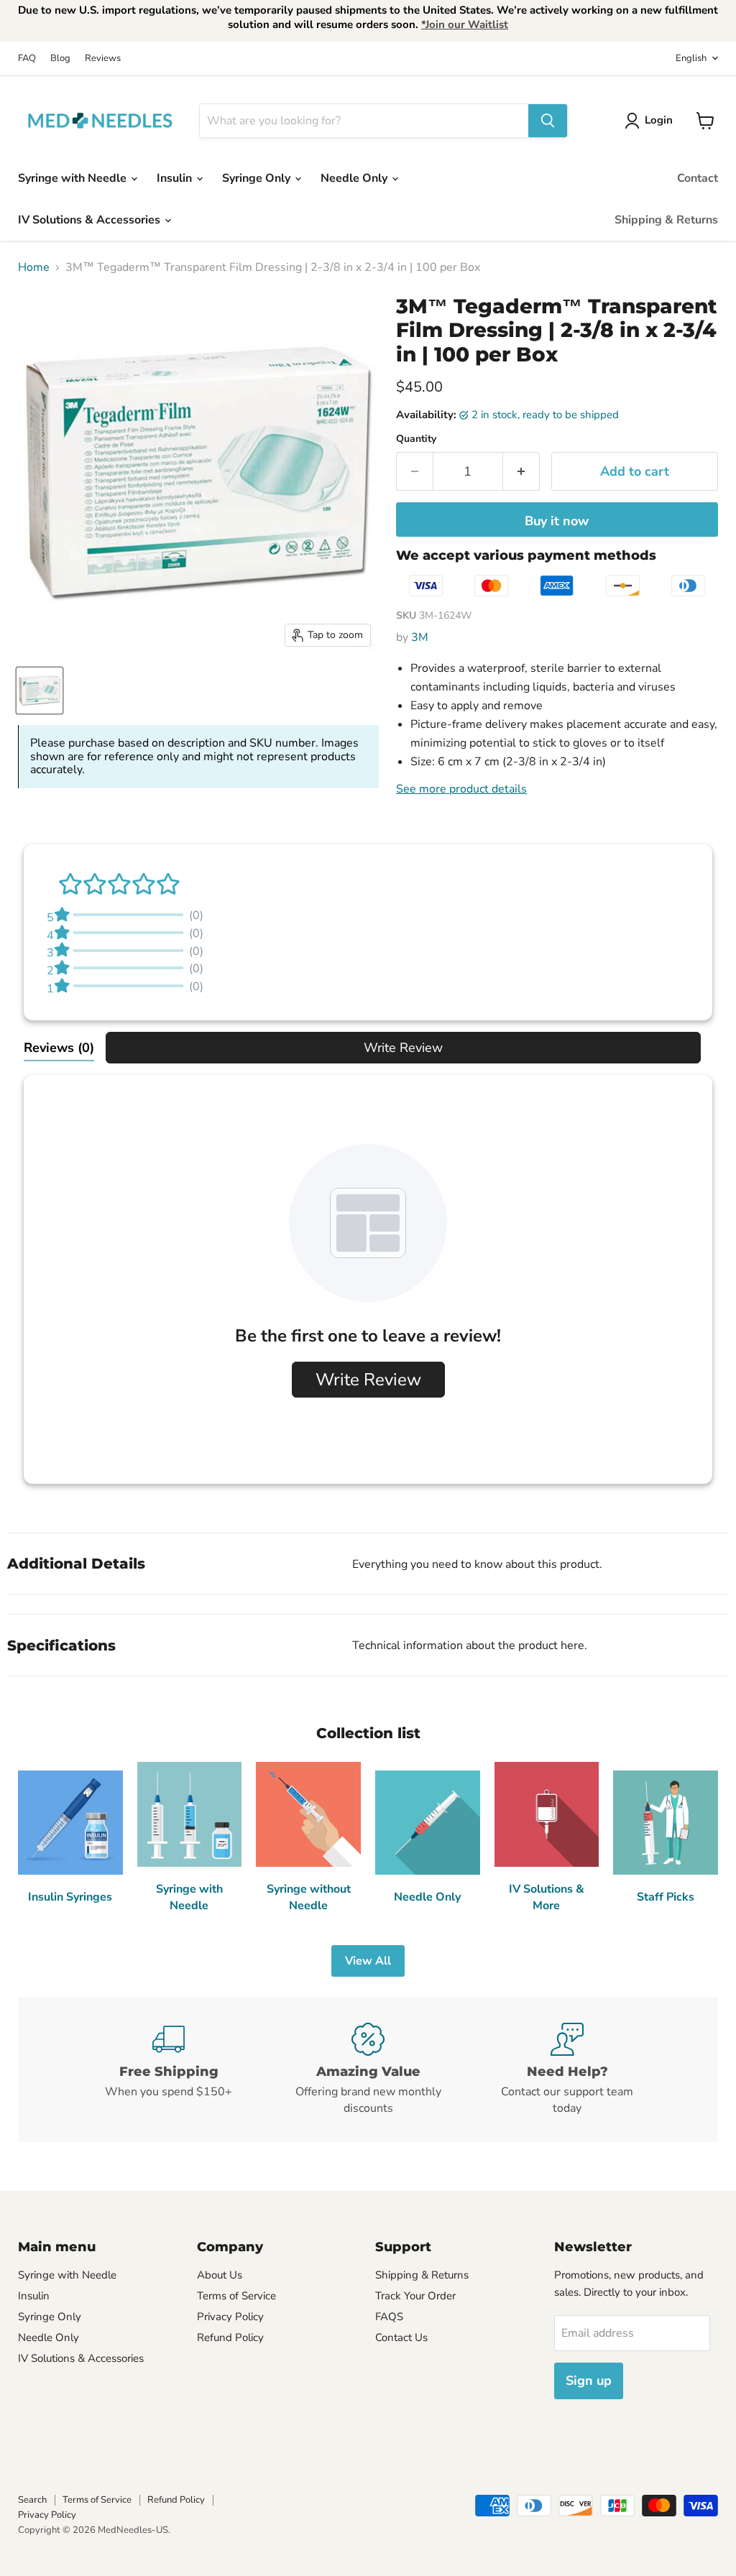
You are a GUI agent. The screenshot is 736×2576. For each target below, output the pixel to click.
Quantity (416, 439)
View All (368, 1961)
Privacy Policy (230, 2317)
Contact (698, 178)
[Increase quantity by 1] (521, 472)
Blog (60, 59)
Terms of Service (236, 2296)
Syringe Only (258, 178)
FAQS (389, 2317)
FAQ (27, 59)
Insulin (176, 178)
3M (420, 637)
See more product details (461, 789)
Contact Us (401, 2337)
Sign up (589, 2381)
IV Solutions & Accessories (91, 220)
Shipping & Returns (666, 220)
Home (34, 267)
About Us (220, 2275)
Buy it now (557, 521)
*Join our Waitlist (465, 24)
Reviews (103, 59)
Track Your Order (415, 2296)
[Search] (548, 121)
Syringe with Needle (74, 178)
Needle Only (355, 178)
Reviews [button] (59, 1048)
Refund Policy (230, 2337)
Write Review (403, 1048)
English (691, 58)
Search (32, 2500)
